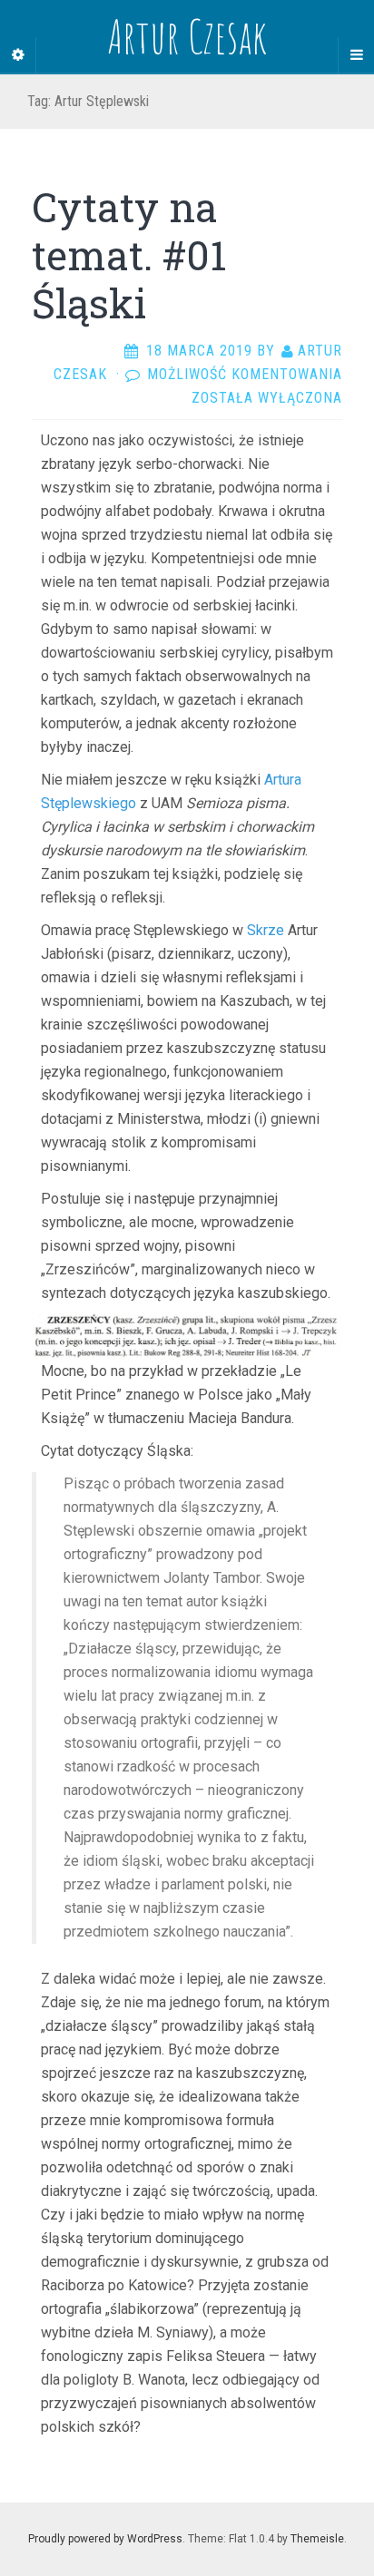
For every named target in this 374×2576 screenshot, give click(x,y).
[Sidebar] (18, 55)
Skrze (266, 930)
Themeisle (317, 2539)
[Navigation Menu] (356, 55)
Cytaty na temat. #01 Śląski (129, 255)
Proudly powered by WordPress (105, 2539)
